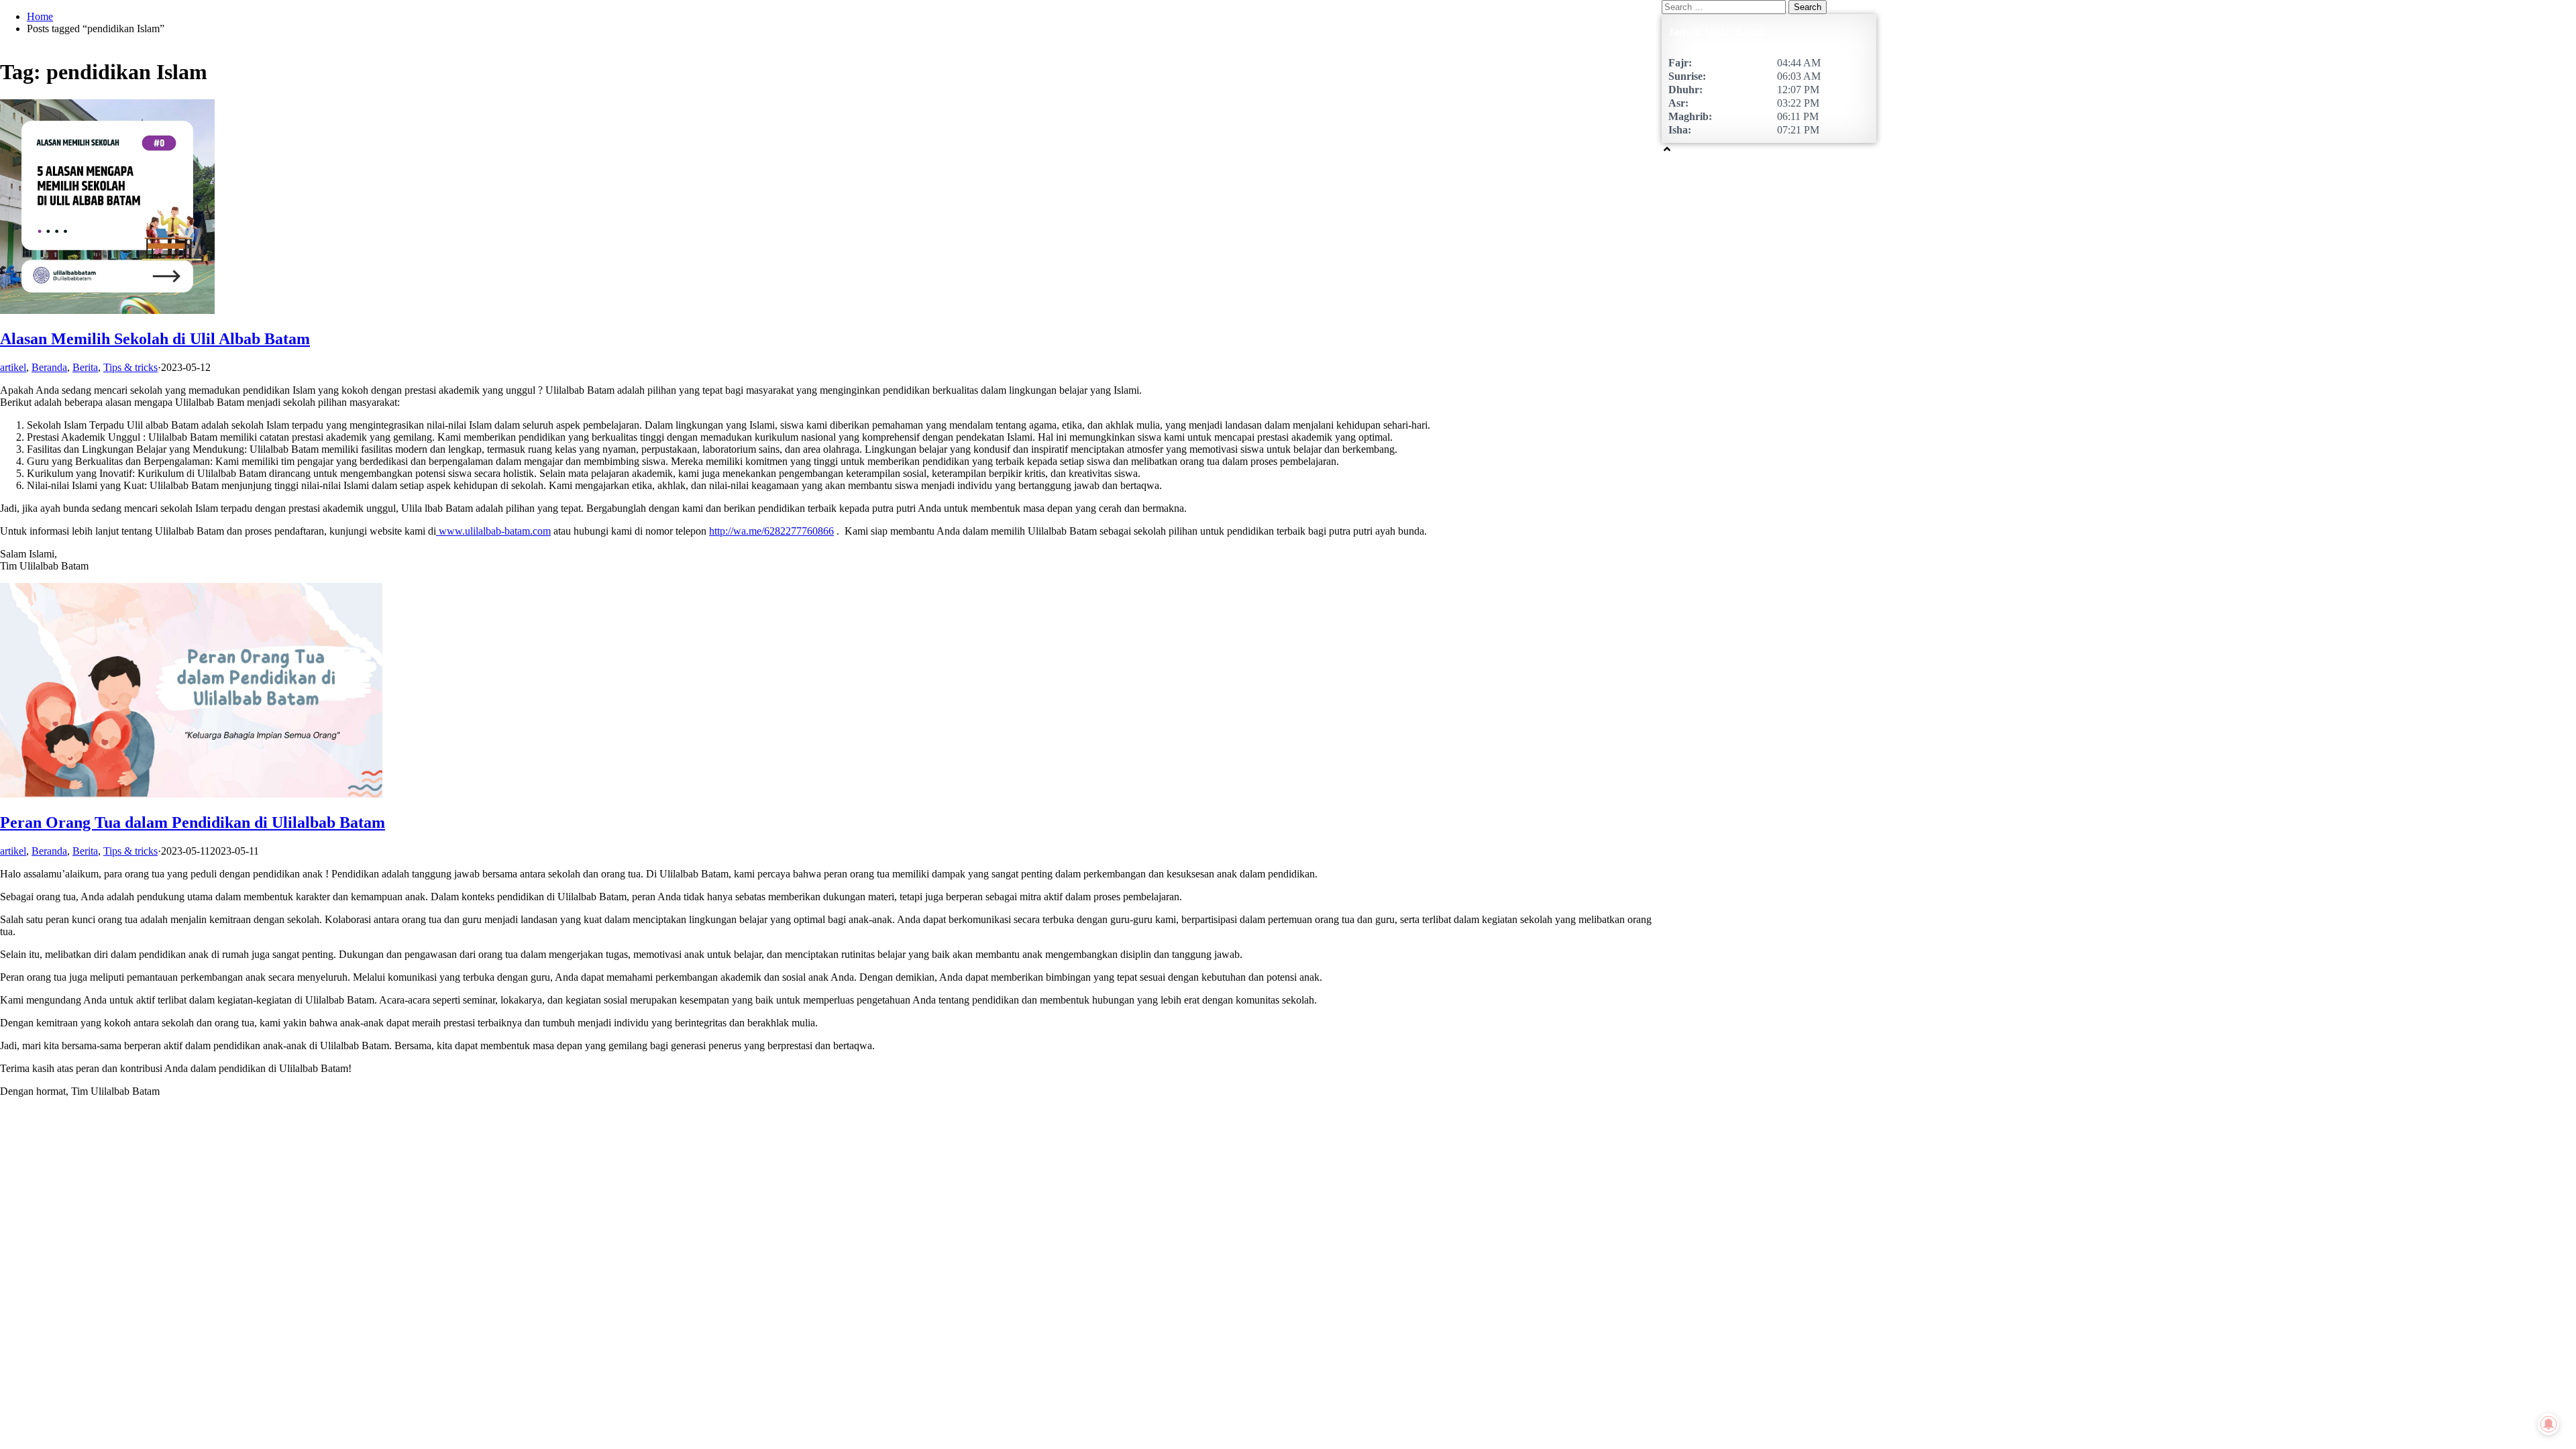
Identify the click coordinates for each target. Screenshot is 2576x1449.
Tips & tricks (130, 367)
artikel (13, 367)
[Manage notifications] (2548, 1425)
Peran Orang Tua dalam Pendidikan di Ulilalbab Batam (193, 822)
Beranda (49, 367)
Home (40, 16)
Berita (85, 367)
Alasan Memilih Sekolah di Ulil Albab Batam (155, 339)
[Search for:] (1725, 6)
